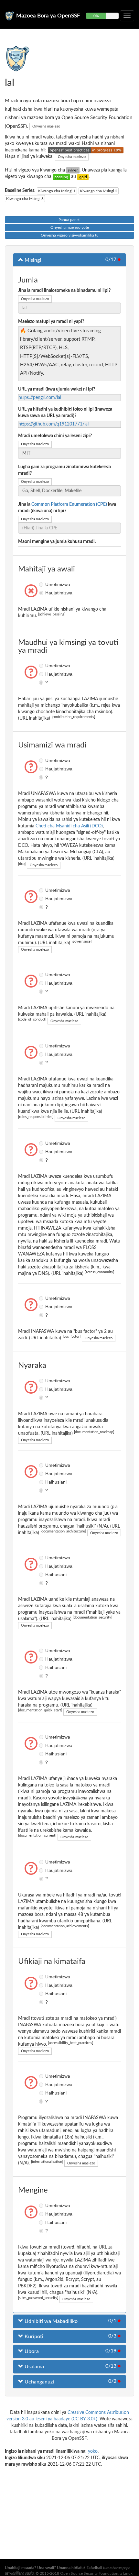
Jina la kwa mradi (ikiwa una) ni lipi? (67, 508)
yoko (93, 2451)
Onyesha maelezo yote (70, 227)
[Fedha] (73, 170)
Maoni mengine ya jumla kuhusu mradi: (57, 542)
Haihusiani (42, 1482)
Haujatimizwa (42, 593)
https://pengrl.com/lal (40, 398)
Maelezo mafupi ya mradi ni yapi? (51, 322)
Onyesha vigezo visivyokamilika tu (70, 235)
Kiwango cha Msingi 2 (99, 191)
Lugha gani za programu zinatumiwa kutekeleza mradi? (64, 470)
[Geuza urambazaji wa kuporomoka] (127, 16)
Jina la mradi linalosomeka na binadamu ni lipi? (64, 291)
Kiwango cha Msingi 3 (25, 199)
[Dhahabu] (83, 177)
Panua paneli (69, 220)
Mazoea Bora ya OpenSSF (48, 16)
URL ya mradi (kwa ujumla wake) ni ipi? (57, 389)
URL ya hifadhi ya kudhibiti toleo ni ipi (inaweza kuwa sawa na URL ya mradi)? (65, 413)
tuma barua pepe (117, 2568)
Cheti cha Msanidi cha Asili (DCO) (69, 826)
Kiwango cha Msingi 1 (57, 191)
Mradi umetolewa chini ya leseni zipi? (55, 436)
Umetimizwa (42, 584)
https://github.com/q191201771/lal (53, 424)
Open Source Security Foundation (89, 2573)
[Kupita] (61, 177)
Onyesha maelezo (46, 126)
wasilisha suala (21, 2573)
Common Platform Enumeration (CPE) (69, 504)
